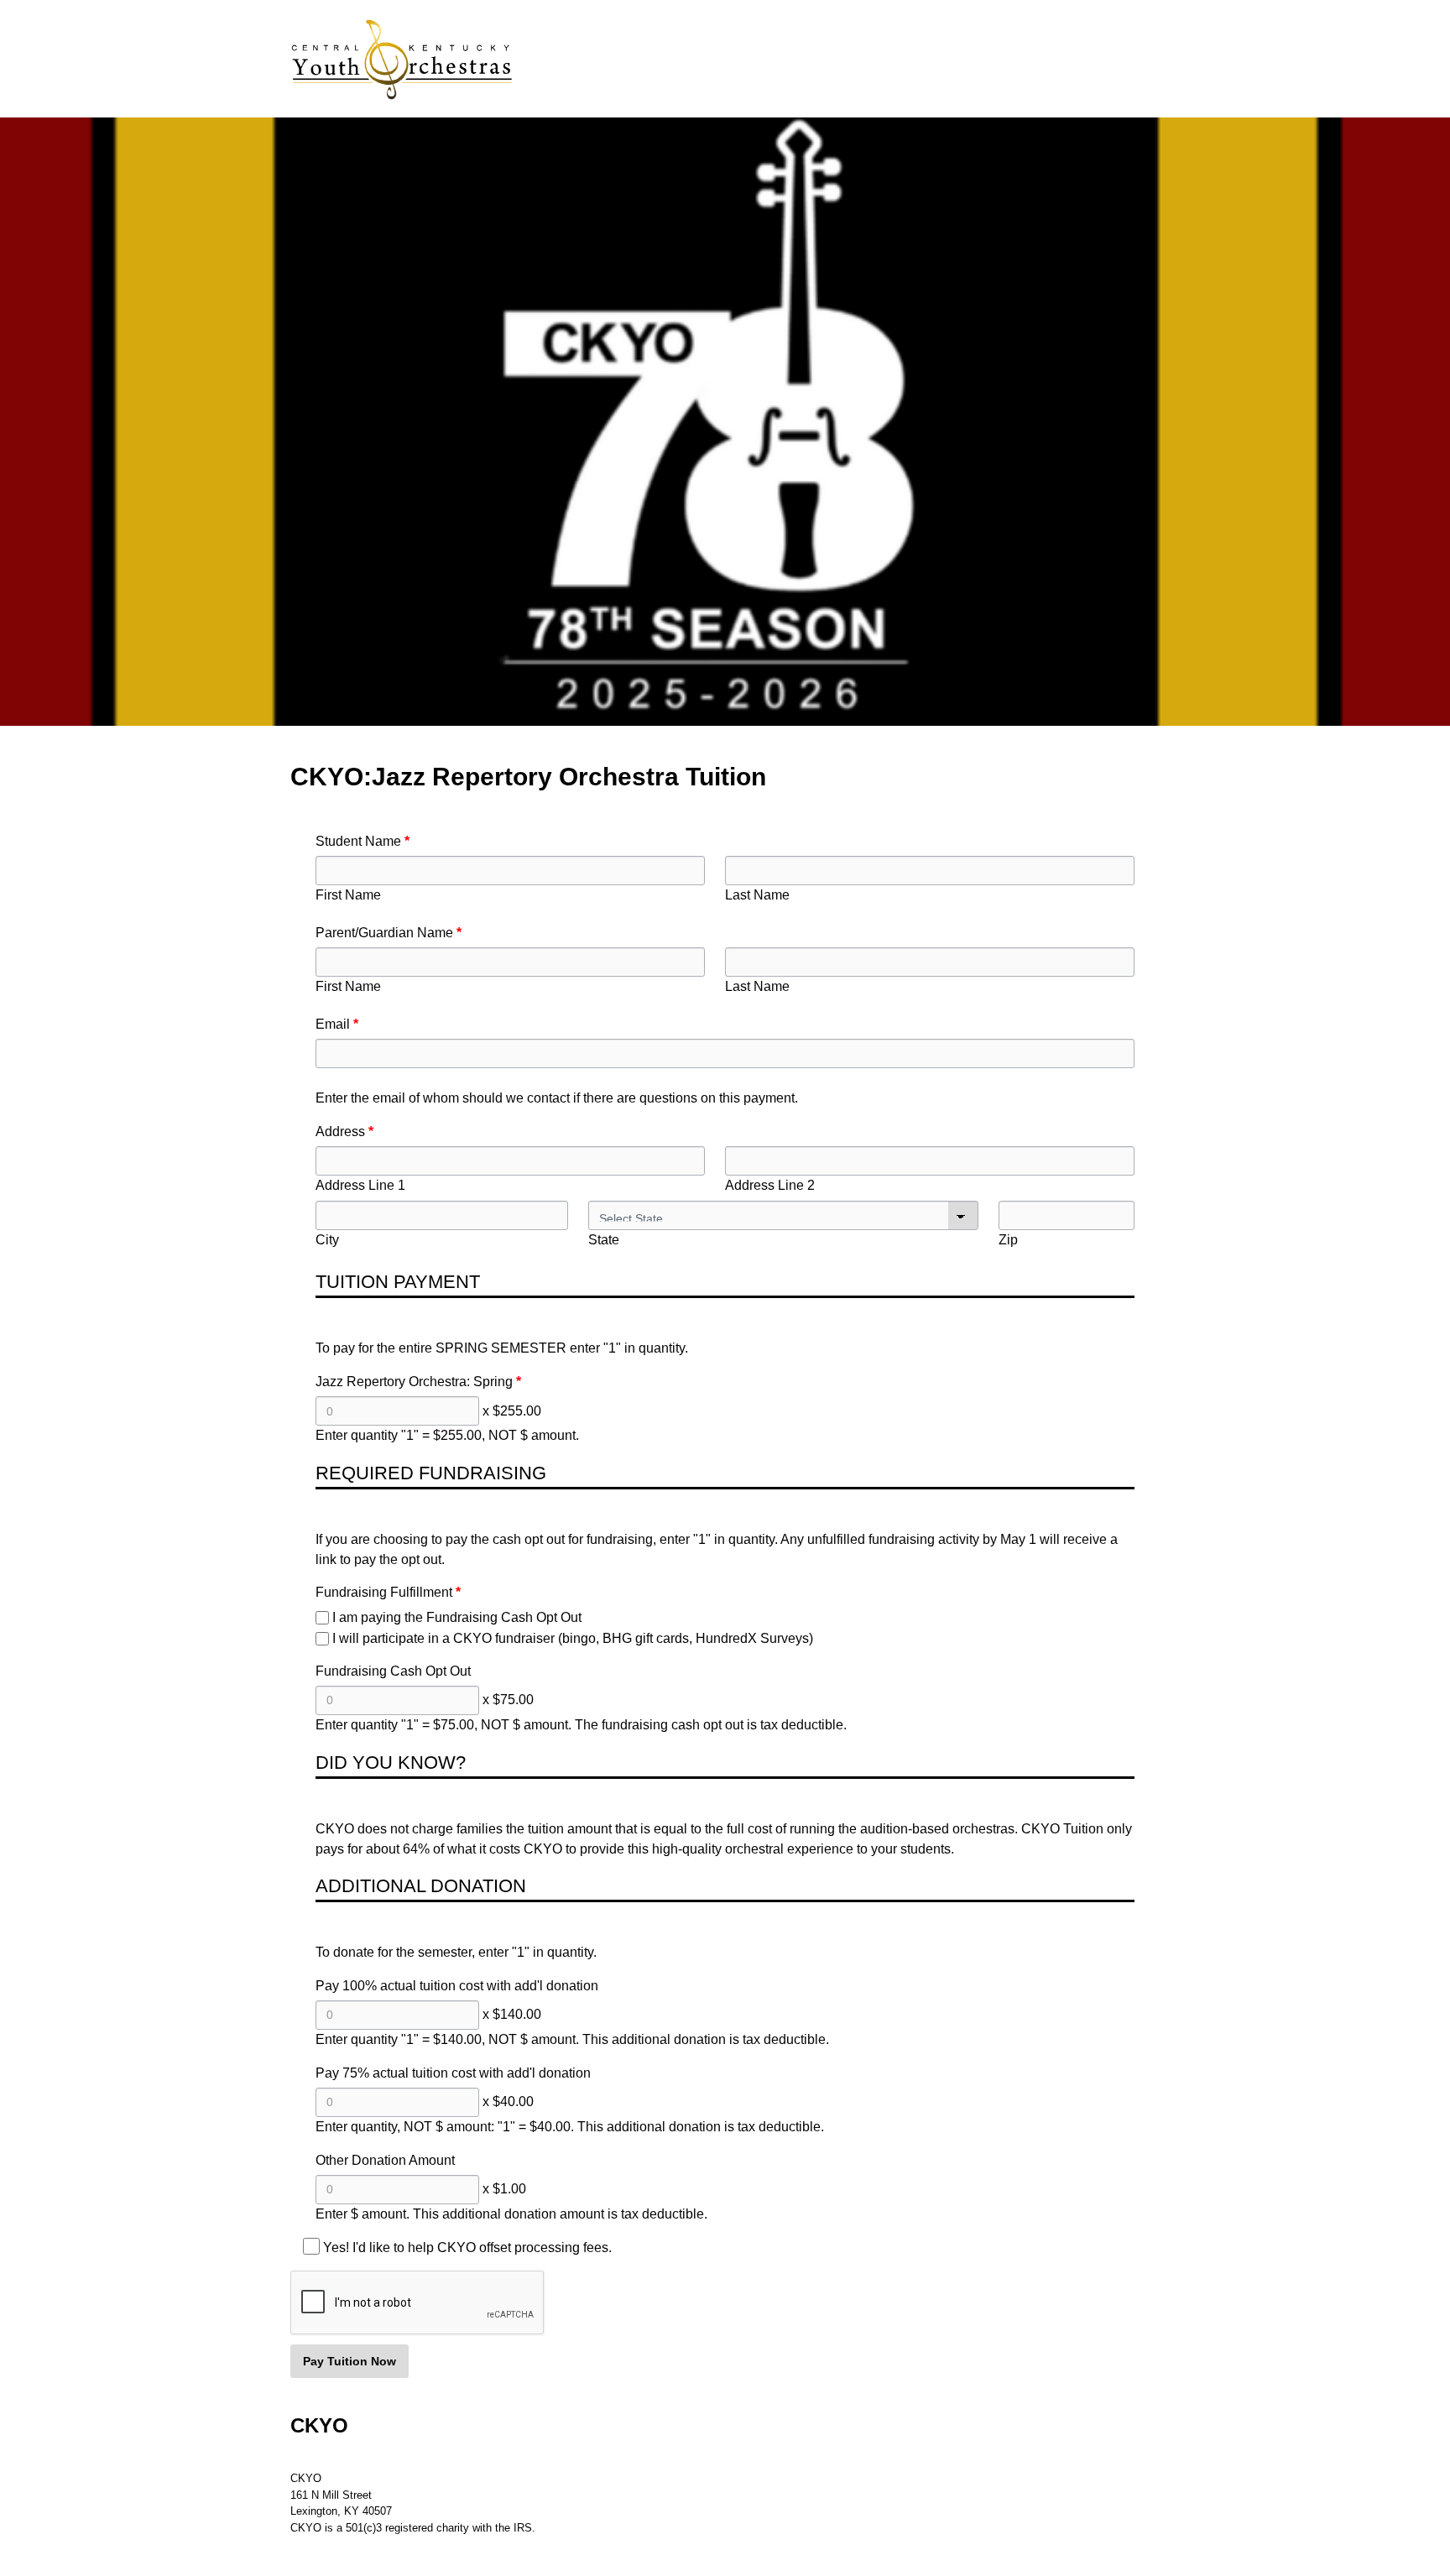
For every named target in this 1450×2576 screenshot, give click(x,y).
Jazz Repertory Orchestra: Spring (414, 1382)
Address (340, 1132)
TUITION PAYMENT (398, 1282)
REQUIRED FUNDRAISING (431, 1473)
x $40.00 (508, 2101)
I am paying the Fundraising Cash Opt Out (457, 1617)
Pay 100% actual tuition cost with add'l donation (457, 1986)
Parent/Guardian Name (384, 933)
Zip (1008, 1240)
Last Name (757, 895)
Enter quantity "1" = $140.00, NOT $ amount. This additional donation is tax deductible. (572, 2039)
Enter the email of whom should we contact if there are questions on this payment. (557, 1098)
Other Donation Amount (385, 2160)
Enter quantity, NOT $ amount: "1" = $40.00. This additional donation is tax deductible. (570, 2127)
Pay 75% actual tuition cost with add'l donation (453, 2073)
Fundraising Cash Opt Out (393, 1671)
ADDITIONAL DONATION (421, 1886)
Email (333, 1024)
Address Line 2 (770, 1185)
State (604, 1240)
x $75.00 (508, 1700)
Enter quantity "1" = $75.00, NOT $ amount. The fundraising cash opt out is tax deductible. (581, 1725)
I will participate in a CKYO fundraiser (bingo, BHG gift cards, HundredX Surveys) (573, 1638)
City (327, 1240)
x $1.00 (504, 2189)
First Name (348, 895)
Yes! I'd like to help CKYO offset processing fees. (467, 2247)
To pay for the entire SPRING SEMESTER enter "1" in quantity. (502, 1348)
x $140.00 (512, 2014)
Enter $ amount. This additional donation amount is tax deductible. (511, 2214)
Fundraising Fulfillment (384, 1592)
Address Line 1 (360, 1185)
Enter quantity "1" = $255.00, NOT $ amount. (447, 1435)
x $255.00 (512, 1411)
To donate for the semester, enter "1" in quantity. (456, 1952)
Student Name (358, 841)
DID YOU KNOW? (391, 1763)
